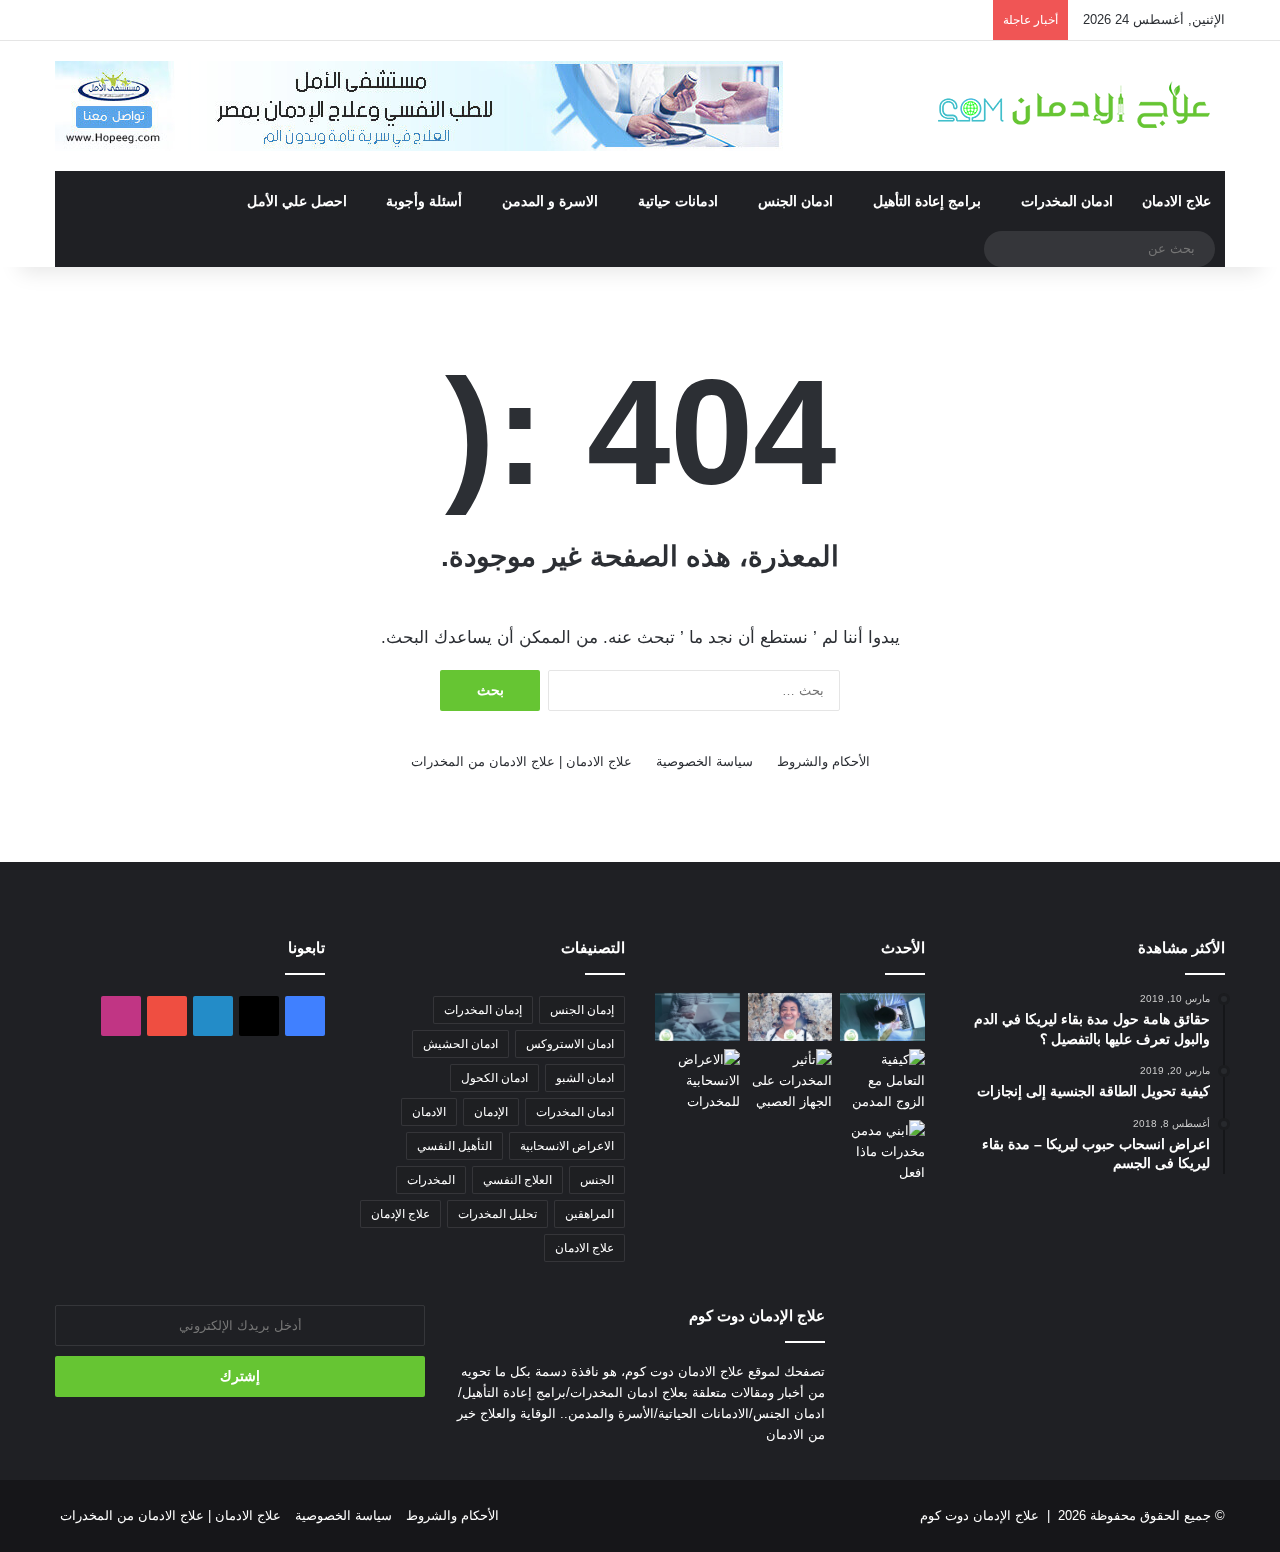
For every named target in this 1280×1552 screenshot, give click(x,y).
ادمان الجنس (795, 201)
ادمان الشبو (585, 1078)
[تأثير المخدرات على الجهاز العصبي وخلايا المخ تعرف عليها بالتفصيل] (790, 1080)
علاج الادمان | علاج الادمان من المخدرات (521, 761)
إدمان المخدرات (483, 1010)
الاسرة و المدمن (550, 201)
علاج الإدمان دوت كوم (979, 1515)
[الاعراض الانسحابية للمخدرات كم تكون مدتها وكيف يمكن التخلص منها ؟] (697, 1080)
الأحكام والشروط (823, 761)
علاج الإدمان (400, 1214)
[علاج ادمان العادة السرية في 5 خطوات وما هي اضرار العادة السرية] (697, 1017)
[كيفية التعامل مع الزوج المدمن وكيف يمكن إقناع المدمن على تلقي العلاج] (882, 1080)
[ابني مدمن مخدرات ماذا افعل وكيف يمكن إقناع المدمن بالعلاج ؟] (882, 1151)
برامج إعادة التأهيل (927, 201)
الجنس (597, 1180)
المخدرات (431, 1180)
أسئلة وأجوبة (424, 201)
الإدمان (491, 1112)
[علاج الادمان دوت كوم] (1075, 105)
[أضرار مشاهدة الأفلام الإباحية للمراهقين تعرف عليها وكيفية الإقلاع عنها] (882, 1017)
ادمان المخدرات (1067, 201)
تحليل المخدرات (497, 1214)
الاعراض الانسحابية (567, 1146)
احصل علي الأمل (297, 201)
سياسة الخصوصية (704, 761)
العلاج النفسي (517, 1180)
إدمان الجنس (582, 1010)
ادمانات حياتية (678, 201)
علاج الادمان (1176, 201)
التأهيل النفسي (454, 1146)
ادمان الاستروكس (570, 1044)
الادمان (429, 1112)
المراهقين (589, 1214)
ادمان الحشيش (460, 1044)
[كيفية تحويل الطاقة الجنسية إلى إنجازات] (790, 1017)
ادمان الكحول (494, 1078)
